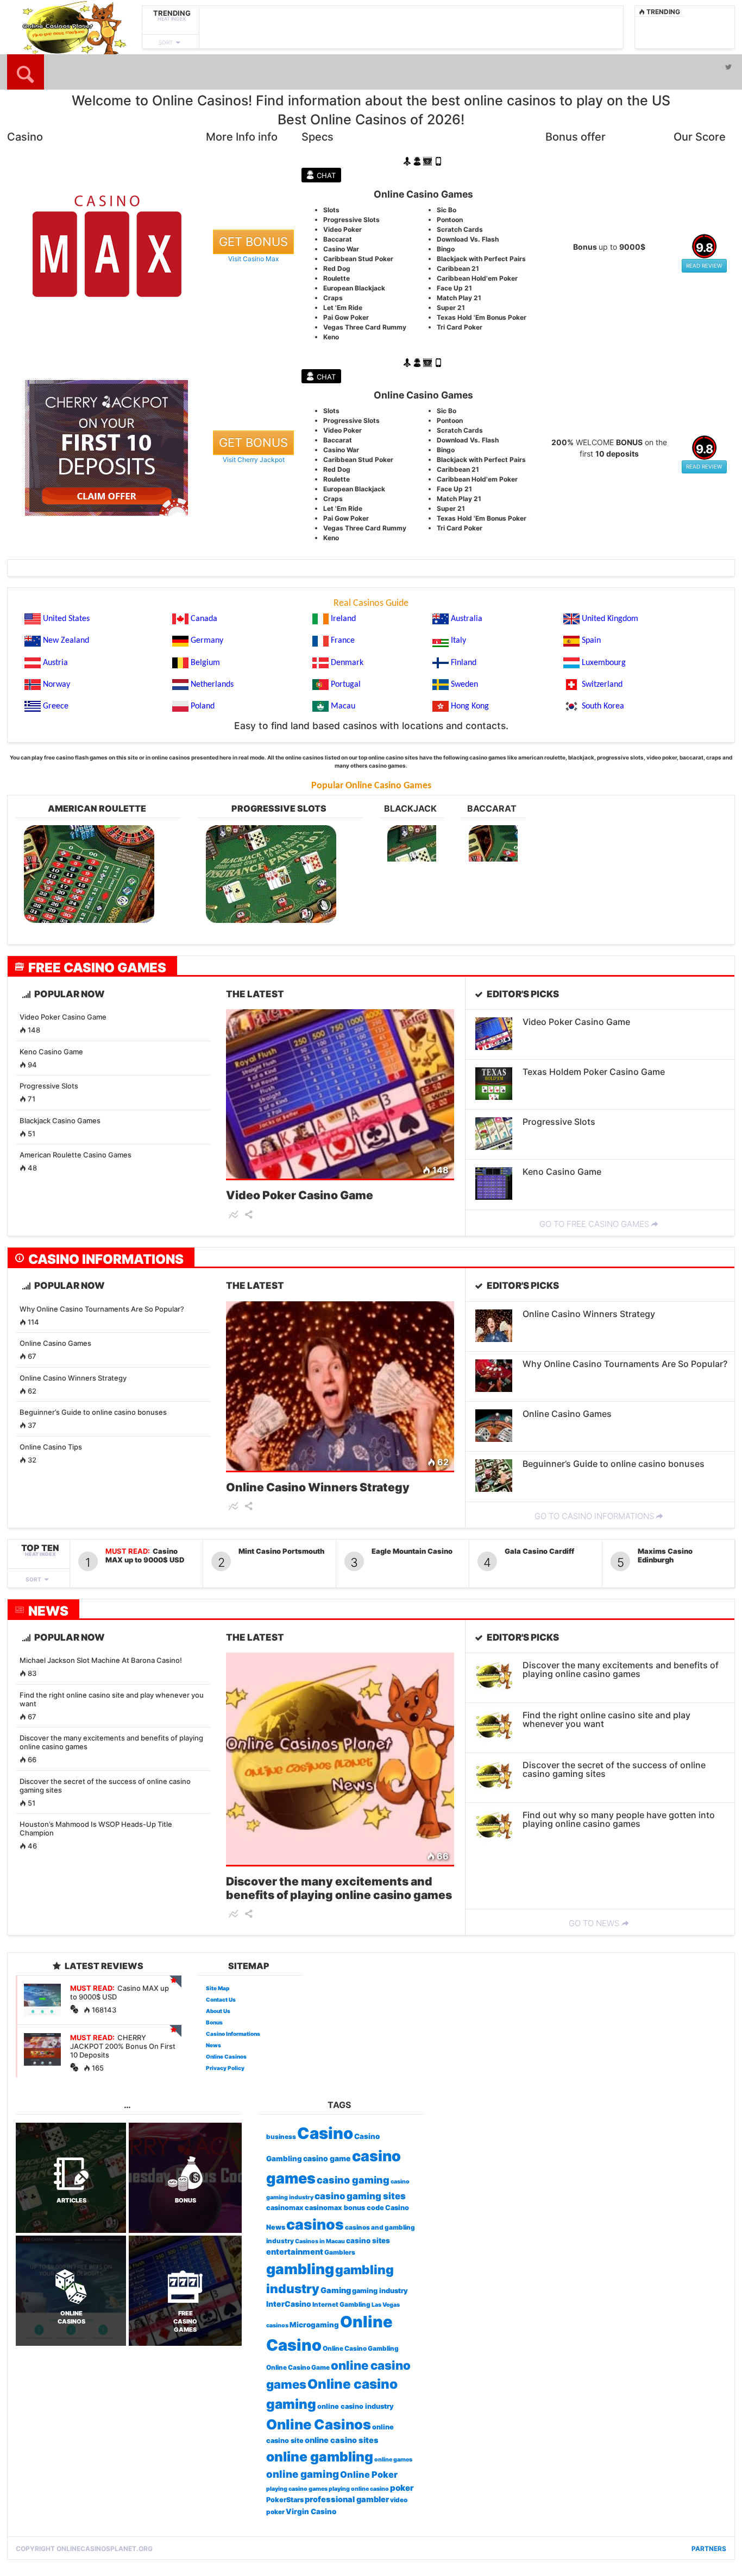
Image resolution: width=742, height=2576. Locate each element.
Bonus (214, 2022)
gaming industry (380, 2291)
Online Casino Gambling (361, 2349)
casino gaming (353, 2180)
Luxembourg (604, 663)
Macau (343, 706)
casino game (327, 2158)
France (343, 641)
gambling (300, 2269)
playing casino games (297, 2489)
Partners (709, 2549)
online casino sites (342, 2440)
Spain (591, 641)
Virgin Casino (311, 2511)
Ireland (343, 619)
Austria (55, 663)
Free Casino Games (97, 967)
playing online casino (359, 2489)
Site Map (218, 1988)
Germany (207, 641)
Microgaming (314, 2325)
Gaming (336, 2290)
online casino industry (356, 2406)
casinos (315, 2224)
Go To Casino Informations (594, 1516)
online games (393, 2460)
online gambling (320, 2457)
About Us (218, 2011)
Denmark (347, 663)
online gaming (303, 2474)
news (48, 1611)
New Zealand (66, 641)
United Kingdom (610, 619)
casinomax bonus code (344, 2208)
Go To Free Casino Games (594, 1224)
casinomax (285, 2208)
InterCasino (289, 2304)
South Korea (603, 706)
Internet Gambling (341, 2305)
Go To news (594, 1923)
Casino (325, 2133)
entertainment (295, 2252)
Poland (203, 706)
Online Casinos (226, 2056)
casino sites (368, 2240)
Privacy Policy (225, 2068)
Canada (204, 619)
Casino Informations (106, 1259)
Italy (458, 641)
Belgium (205, 663)
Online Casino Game (298, 2368)
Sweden (464, 685)
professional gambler (347, 2499)
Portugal (346, 685)
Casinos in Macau (320, 2241)
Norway (56, 685)
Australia (467, 619)
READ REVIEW (704, 265)
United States (66, 619)
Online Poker (369, 2474)
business (281, 2137)
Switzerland (602, 685)
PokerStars (285, 2500)
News (213, 2045)
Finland (464, 663)
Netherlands (212, 685)
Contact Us (221, 1999)
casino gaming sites (360, 2196)
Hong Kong (470, 706)
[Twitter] (728, 67)
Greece (56, 706)
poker (402, 2488)
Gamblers (340, 2252)
